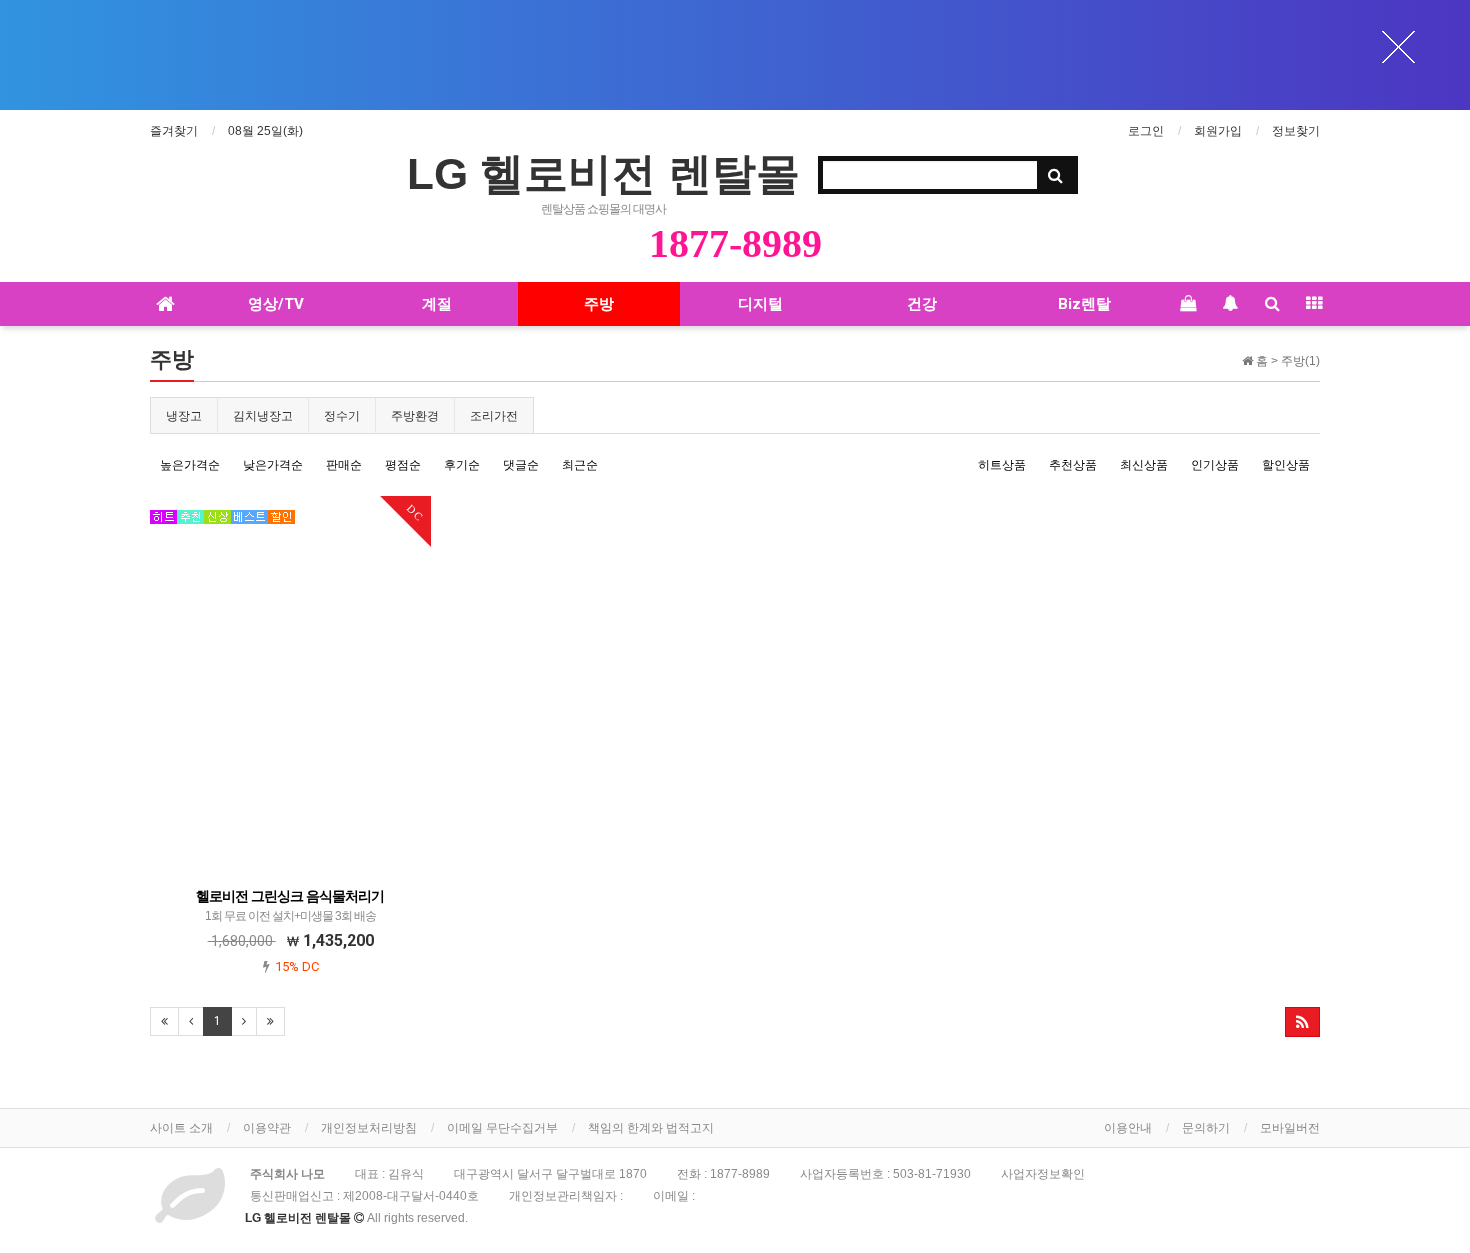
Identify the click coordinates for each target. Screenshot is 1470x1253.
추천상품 (1073, 465)
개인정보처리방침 (369, 1128)
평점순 (403, 465)
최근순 (580, 465)
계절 (437, 304)
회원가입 (1218, 131)
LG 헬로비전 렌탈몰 (603, 173)
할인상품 (1286, 465)
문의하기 (1206, 1128)
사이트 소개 (181, 1128)
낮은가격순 (273, 465)
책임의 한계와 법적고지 (651, 1128)
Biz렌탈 (1084, 304)
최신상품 (1144, 465)
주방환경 (415, 416)
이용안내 (1128, 1128)
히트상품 (1002, 465)
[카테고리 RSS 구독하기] (1302, 1022)
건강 (922, 304)
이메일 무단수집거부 (502, 1128)
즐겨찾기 (174, 131)
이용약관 (267, 1128)
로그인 (1146, 131)
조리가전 (494, 416)
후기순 (462, 465)
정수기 (342, 416)
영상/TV (276, 304)
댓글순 (521, 465)
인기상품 (1215, 465)
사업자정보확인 (1043, 1174)
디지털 (760, 304)
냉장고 (184, 416)
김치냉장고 (263, 416)
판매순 (344, 465)
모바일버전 (1290, 1128)
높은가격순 (190, 465)
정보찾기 (1296, 131)
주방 (599, 304)
